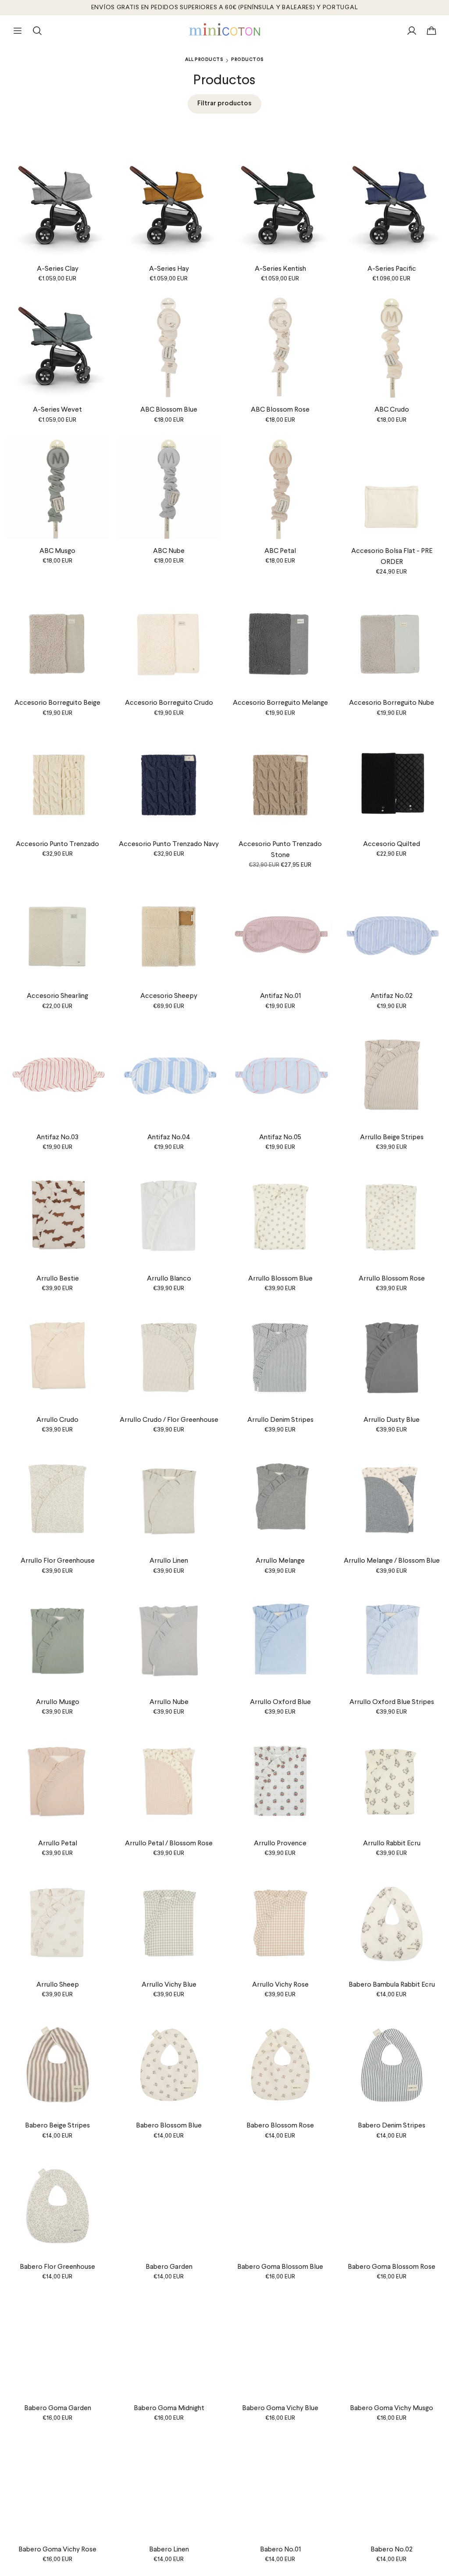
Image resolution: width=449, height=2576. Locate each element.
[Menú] (18, 31)
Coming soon (392, 1118)
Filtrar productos (224, 104)
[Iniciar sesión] (412, 31)
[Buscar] (37, 31)
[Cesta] (431, 31)
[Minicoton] (225, 29)
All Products (204, 60)
